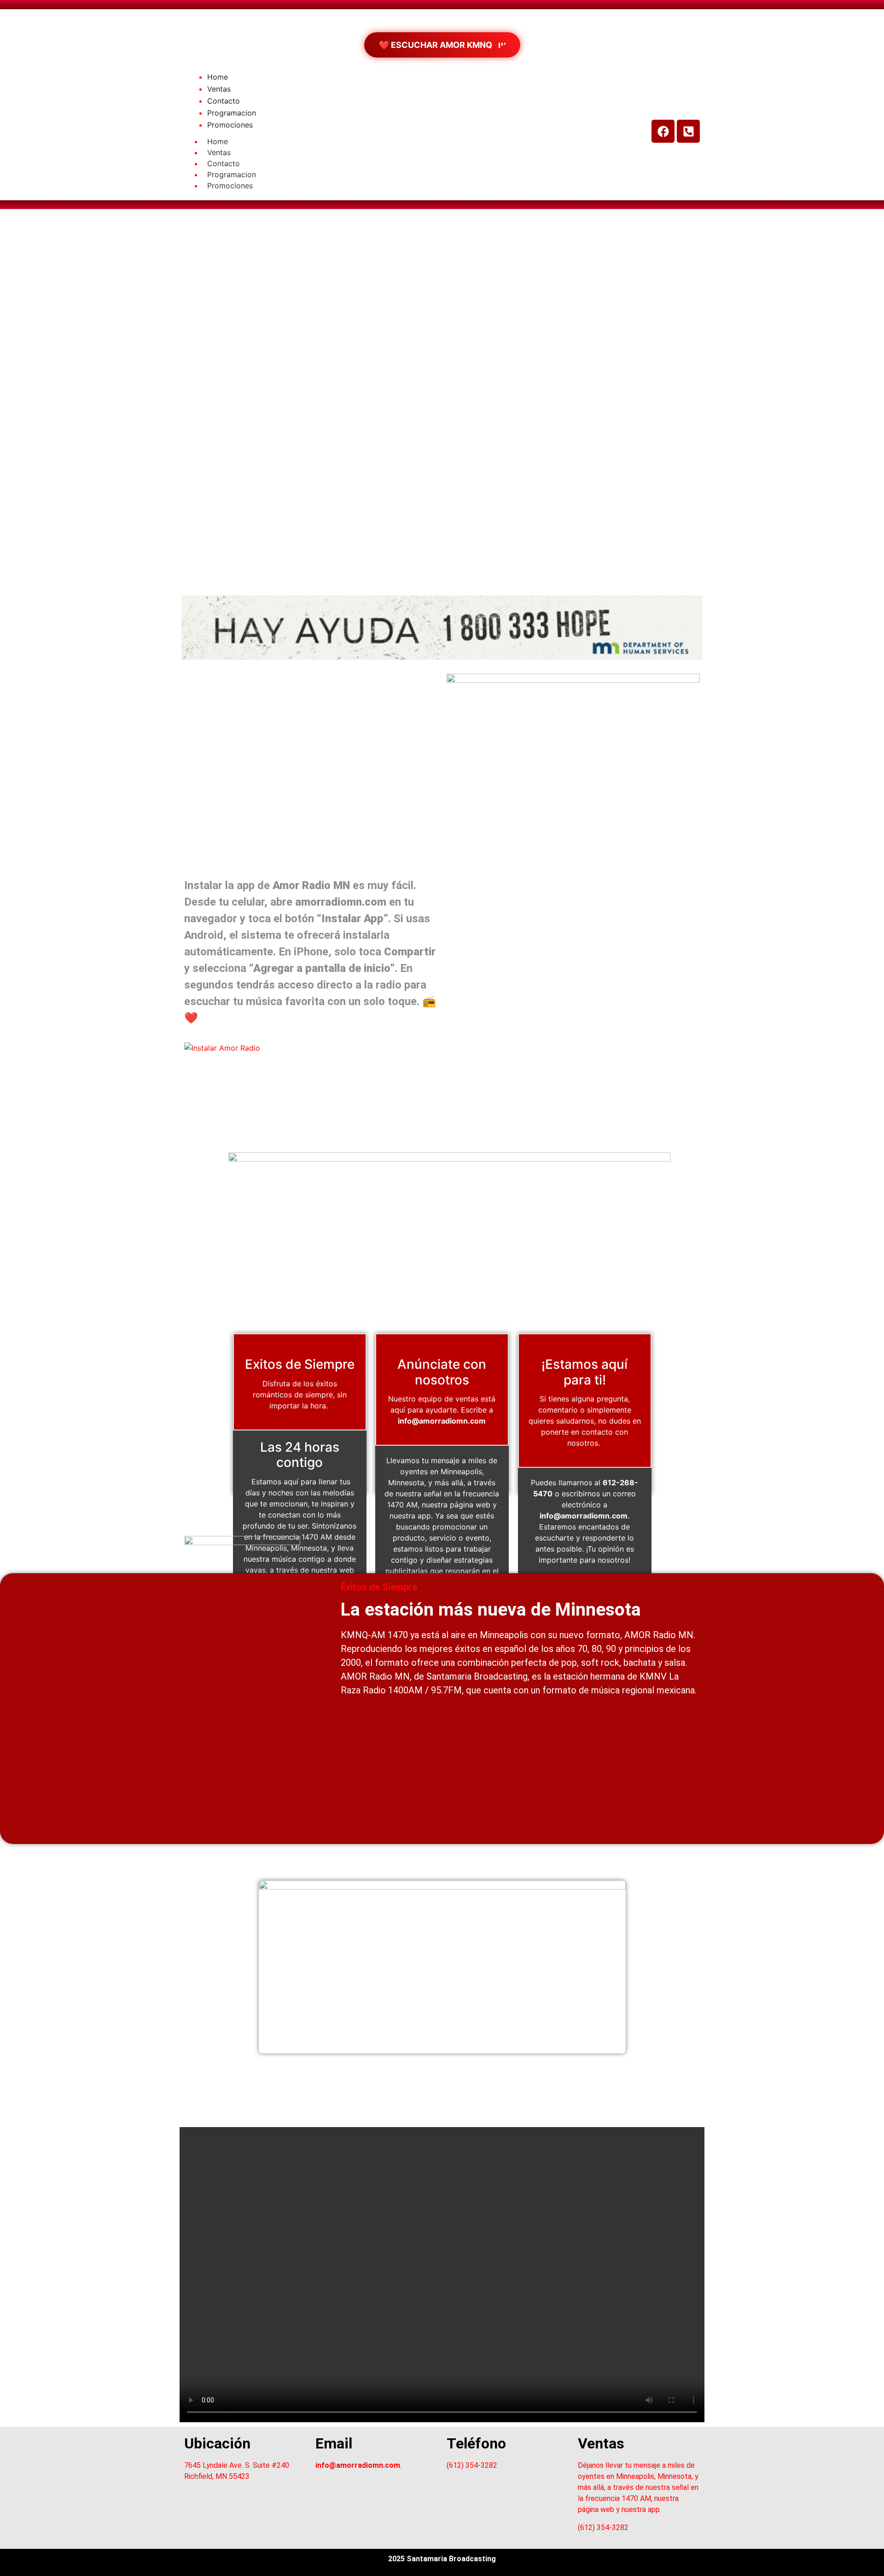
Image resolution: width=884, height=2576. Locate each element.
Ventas (219, 152)
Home (218, 141)
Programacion (232, 174)
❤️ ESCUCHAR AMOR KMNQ (436, 45)
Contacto (224, 163)
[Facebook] (663, 131)
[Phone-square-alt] (688, 131)
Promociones (230, 186)
